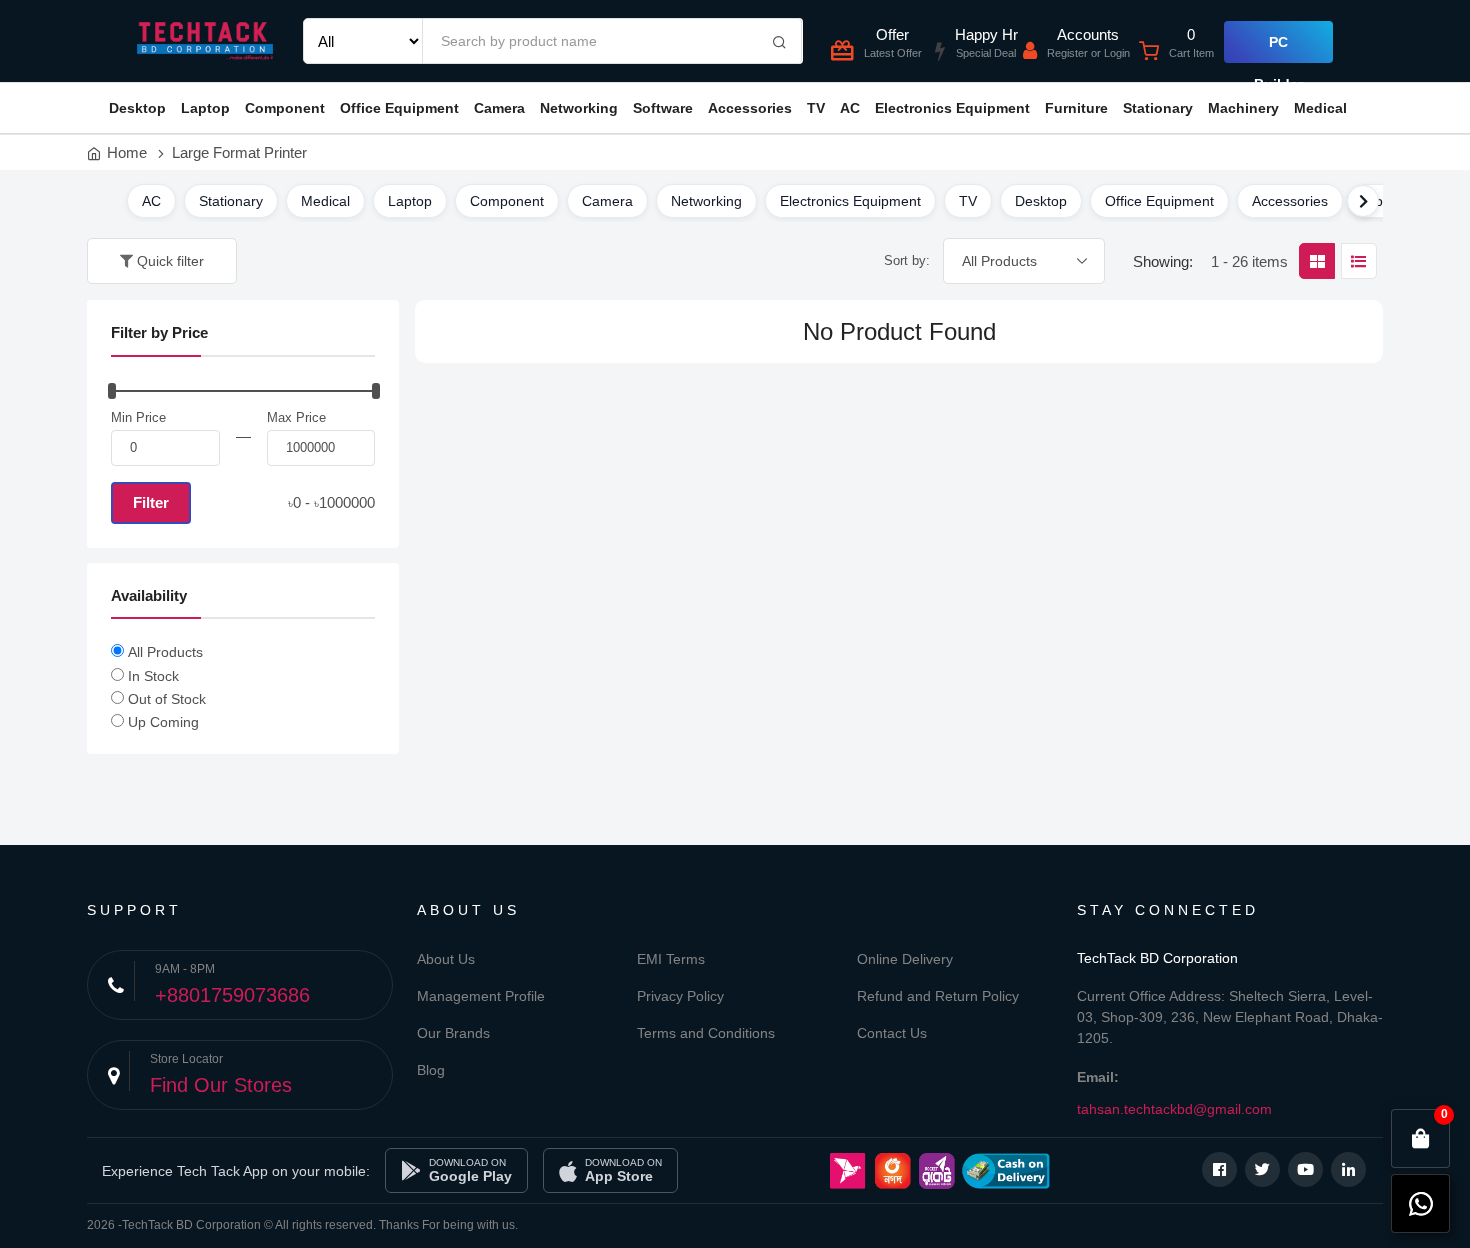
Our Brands (453, 1033)
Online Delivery (905, 959)
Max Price (296, 418)
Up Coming (163, 722)
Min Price (138, 418)
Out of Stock (167, 699)
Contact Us (892, 1033)
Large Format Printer (239, 152)
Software (663, 108)
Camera (499, 108)
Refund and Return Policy (938, 996)
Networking (579, 108)
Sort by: (907, 260)
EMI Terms (671, 959)
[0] (1421, 1139)
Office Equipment (399, 108)
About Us (446, 959)
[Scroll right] (1363, 201)
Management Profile (481, 996)
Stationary (1158, 108)
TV (816, 108)
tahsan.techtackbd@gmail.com (1174, 1109)
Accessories (750, 108)
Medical (1320, 108)
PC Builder (1278, 48)
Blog (431, 1070)
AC (850, 108)
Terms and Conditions (706, 1033)
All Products (165, 652)
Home (127, 152)
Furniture (1076, 108)
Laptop (205, 108)
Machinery (1243, 108)
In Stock (153, 676)
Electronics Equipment (952, 108)
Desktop (137, 108)
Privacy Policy (680, 996)
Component (285, 108)
